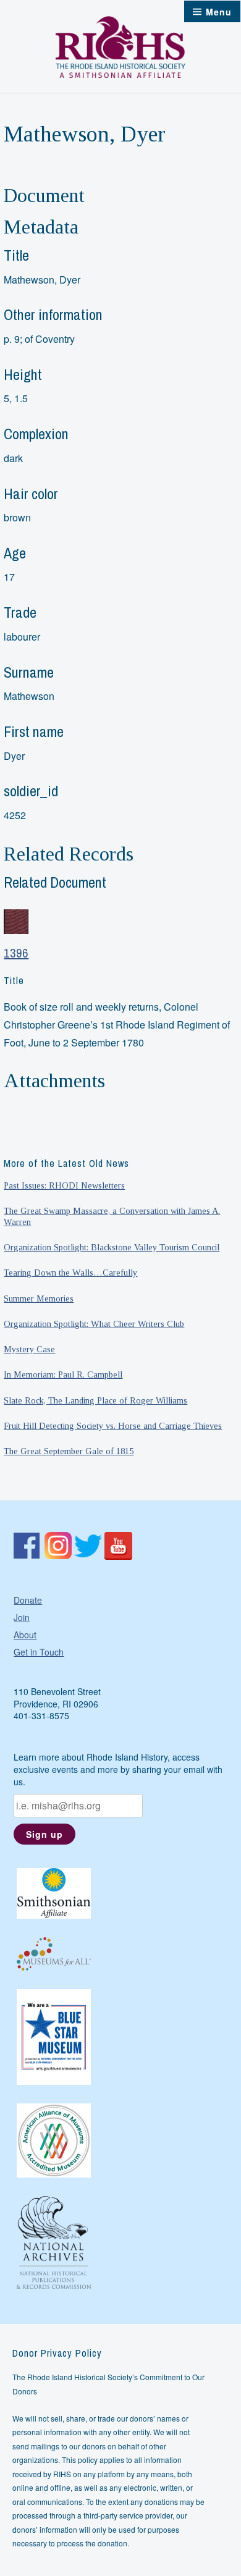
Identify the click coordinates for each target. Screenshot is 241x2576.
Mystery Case (29, 1349)
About (25, 1635)
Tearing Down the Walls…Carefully (70, 1273)
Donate (28, 1600)
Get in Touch (39, 1652)
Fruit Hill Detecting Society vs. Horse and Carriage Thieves (113, 1426)
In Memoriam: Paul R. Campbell (63, 1374)
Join (22, 1617)
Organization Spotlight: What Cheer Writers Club (94, 1324)
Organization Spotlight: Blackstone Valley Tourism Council (112, 1247)
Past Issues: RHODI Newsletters (64, 1185)
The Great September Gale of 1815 (69, 1451)
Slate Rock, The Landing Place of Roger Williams (95, 1400)
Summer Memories (39, 1299)
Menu (219, 12)
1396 (16, 953)
